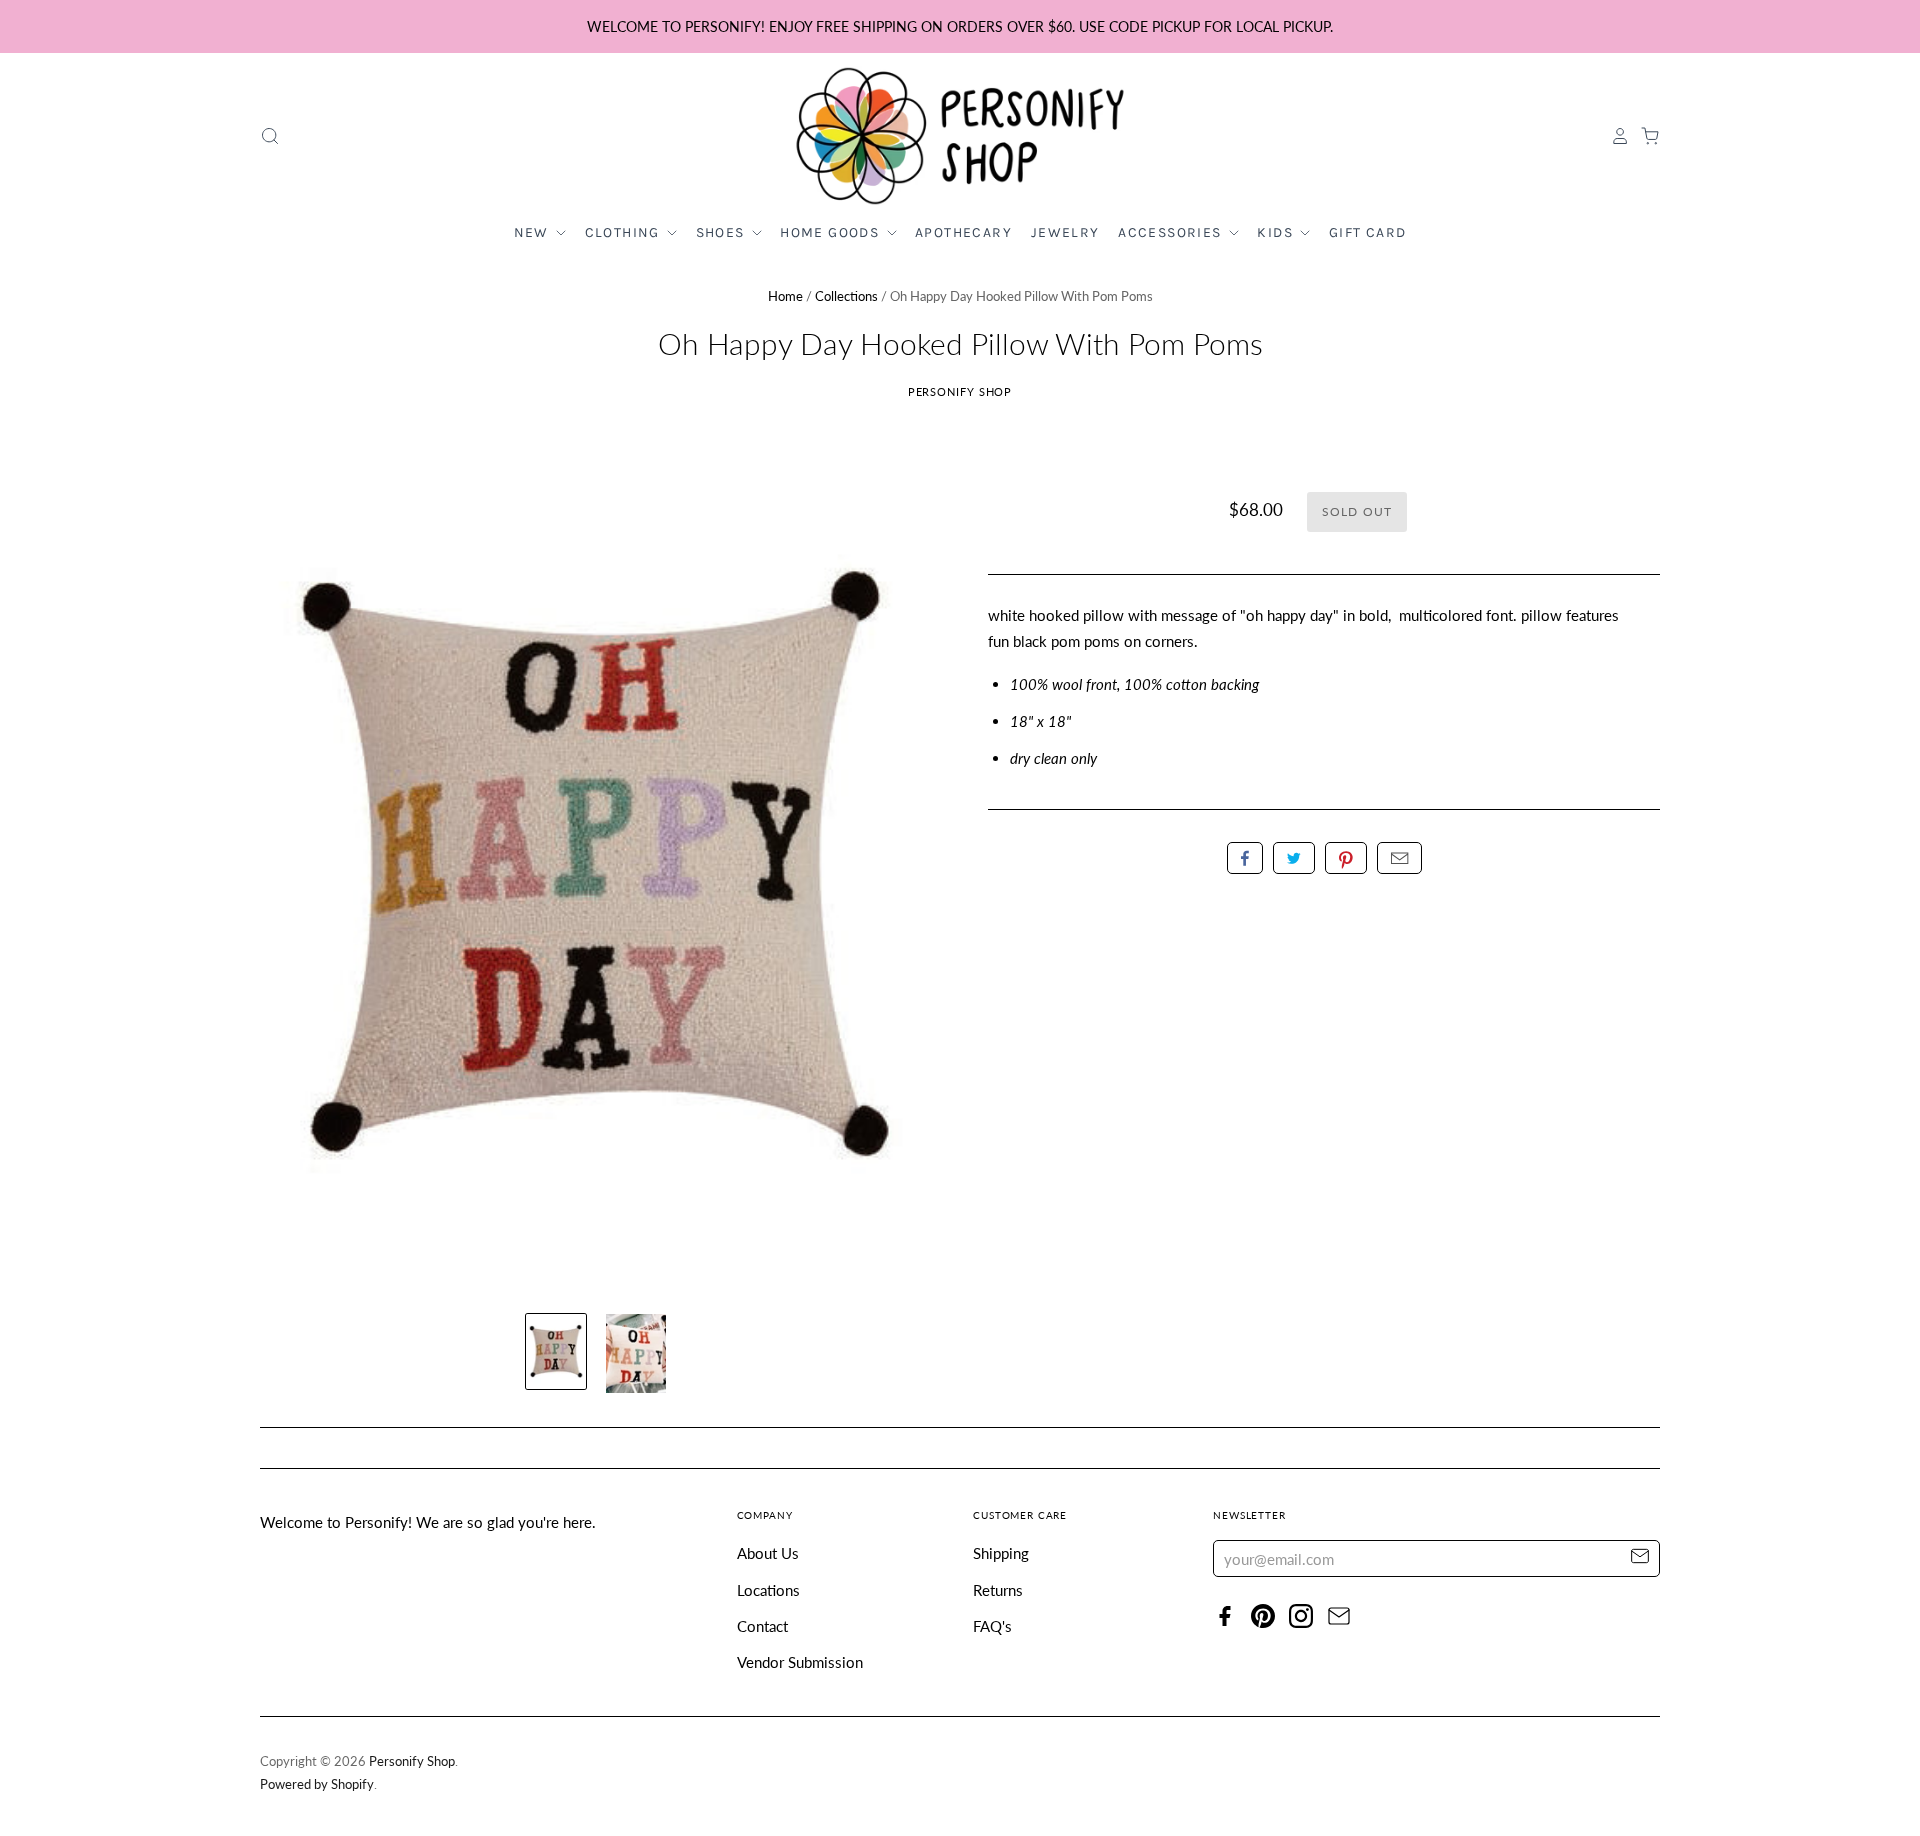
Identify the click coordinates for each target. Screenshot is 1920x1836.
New (534, 232)
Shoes (722, 232)
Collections (846, 296)
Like (1245, 858)
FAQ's (992, 1626)
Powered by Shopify (317, 1784)
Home (785, 296)
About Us (768, 1553)
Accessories (1172, 232)
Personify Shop (960, 391)
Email (1399, 858)
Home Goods (831, 232)
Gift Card (1368, 232)
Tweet (1294, 858)
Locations (768, 1590)
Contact (762, 1626)
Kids (1277, 232)
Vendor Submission (800, 1662)
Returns (998, 1590)
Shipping (1001, 1553)
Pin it (1346, 858)
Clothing (625, 232)
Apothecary (963, 232)
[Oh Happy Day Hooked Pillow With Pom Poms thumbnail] (556, 1351)
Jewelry (1065, 232)
